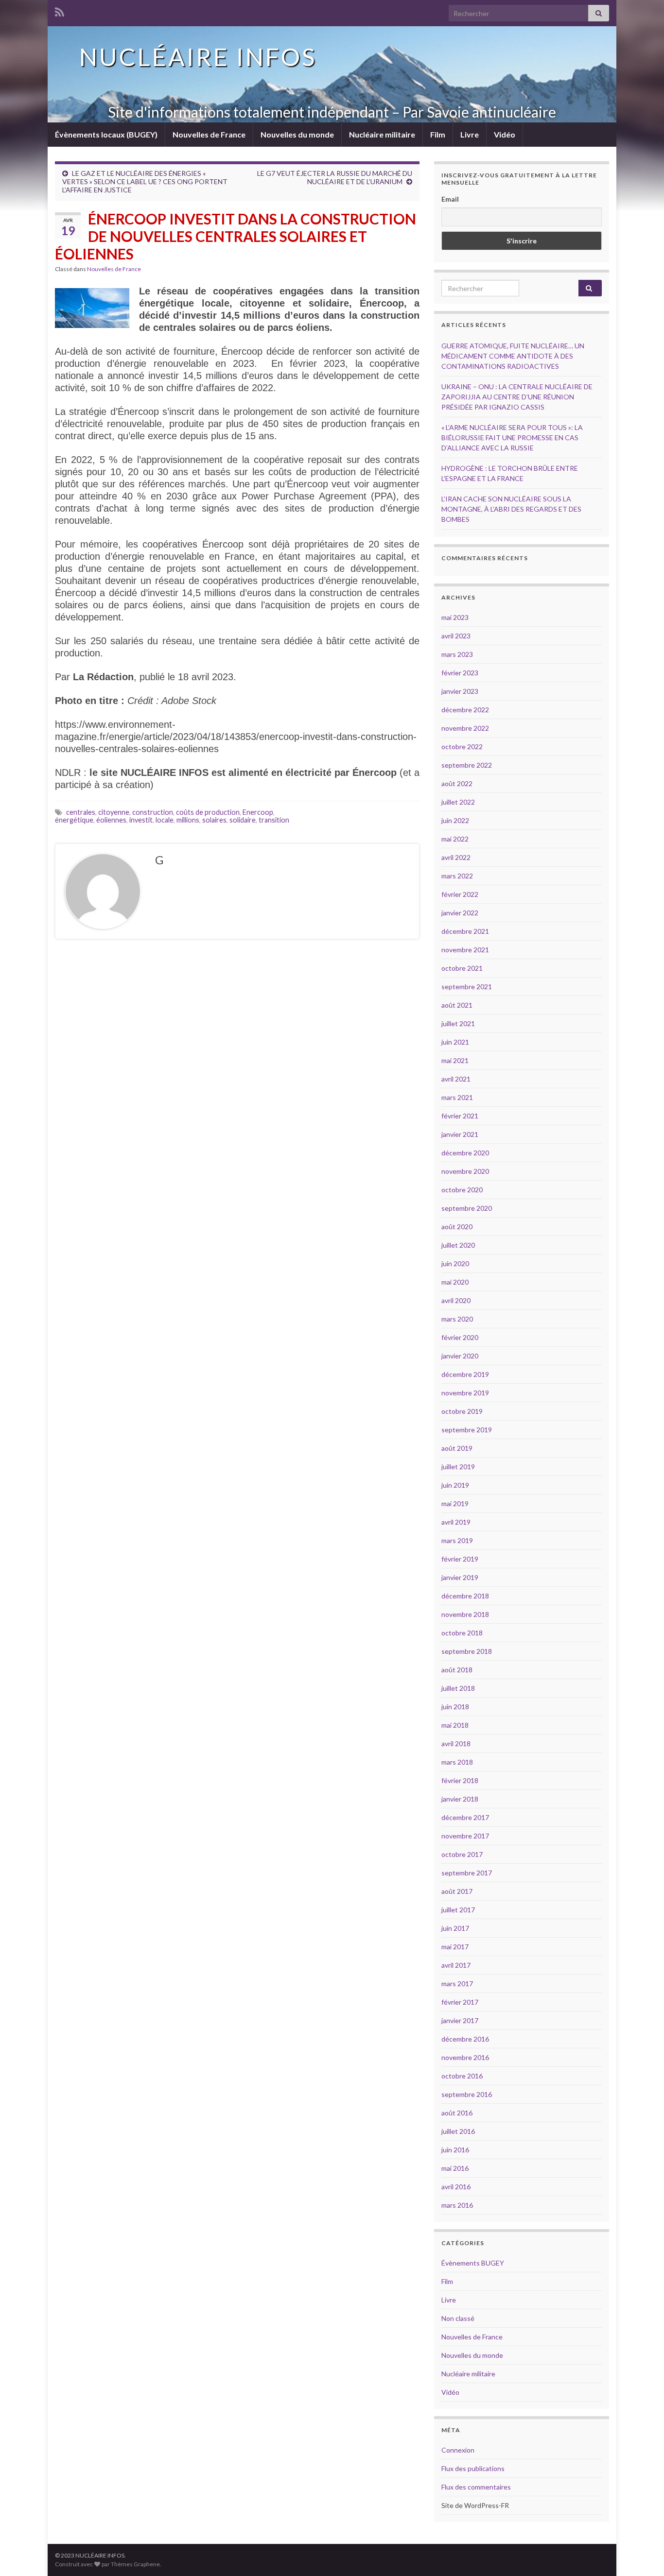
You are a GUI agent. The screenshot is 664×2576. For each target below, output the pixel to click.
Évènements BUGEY (473, 2263)
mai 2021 (455, 1060)
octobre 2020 (462, 1190)
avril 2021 (456, 1079)
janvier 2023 (460, 691)
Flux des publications (473, 2468)
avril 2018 (456, 1743)
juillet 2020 (458, 1245)
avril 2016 (456, 2187)
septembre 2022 (467, 765)
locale (165, 820)
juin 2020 (455, 1263)
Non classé (458, 2318)
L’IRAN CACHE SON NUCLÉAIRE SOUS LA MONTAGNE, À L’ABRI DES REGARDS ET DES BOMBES (511, 509)
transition (274, 820)
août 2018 (457, 1670)
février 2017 (460, 2002)
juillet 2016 (458, 2131)
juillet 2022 (458, 802)
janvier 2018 (460, 1799)
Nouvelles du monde (297, 134)
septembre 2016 (467, 2094)
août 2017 (457, 1891)
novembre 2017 (465, 1836)
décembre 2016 (465, 2039)
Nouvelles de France (209, 134)
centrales (81, 812)
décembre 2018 (465, 1596)
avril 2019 (456, 1522)
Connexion (458, 2450)
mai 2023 (455, 617)
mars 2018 (457, 1762)
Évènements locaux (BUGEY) (106, 134)
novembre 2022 (465, 728)
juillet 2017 (458, 1910)
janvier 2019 (460, 1577)
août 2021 (457, 1005)
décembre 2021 (465, 931)
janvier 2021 (460, 1134)
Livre (470, 134)
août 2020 (457, 1227)
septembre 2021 (467, 987)
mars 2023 (457, 654)
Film (438, 134)
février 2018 (460, 1780)
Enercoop (258, 812)
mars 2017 (457, 1984)
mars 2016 (457, 2205)
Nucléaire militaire (382, 134)
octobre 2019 (462, 1411)
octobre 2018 (462, 1633)
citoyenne (114, 812)
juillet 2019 (458, 1467)
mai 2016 (455, 2168)
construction (153, 812)
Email (450, 199)
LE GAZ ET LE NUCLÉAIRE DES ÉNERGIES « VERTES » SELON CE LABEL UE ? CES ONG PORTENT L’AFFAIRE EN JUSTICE (145, 181)
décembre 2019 (465, 1374)
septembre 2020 (467, 1208)
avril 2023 (456, 636)
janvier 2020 (460, 1356)
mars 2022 (457, 876)
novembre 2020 (465, 1171)
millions (188, 820)
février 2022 (460, 894)
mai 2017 (455, 1947)
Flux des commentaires (476, 2487)
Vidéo (505, 134)
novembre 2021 (465, 950)
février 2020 (460, 1337)
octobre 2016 (462, 2076)
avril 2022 (456, 857)
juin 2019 (455, 1485)
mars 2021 (457, 1097)
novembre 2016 (465, 2057)
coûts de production (208, 812)
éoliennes (111, 820)
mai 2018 (455, 1725)
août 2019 (457, 1448)
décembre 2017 (465, 1817)
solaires (214, 820)
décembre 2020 (465, 1153)
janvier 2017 (460, 2020)
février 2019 (460, 1559)
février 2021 (460, 1116)
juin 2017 (455, 1928)
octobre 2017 (462, 1854)
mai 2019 (455, 1503)
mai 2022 (455, 839)
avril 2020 (456, 1300)
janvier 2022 (460, 913)
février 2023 (460, 673)
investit (141, 820)
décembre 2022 (465, 710)
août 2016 (457, 2113)
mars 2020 (457, 1319)
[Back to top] (642, 2554)
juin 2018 (455, 1707)
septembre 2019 (467, 1430)
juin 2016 (455, 2150)
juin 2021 (455, 1042)
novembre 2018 (465, 1614)
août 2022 (457, 783)
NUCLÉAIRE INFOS (198, 57)
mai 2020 (455, 1282)
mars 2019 (457, 1540)
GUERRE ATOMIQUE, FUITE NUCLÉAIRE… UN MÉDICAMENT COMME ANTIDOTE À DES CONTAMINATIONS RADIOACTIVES (513, 356)
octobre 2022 (462, 747)
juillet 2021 (458, 1023)
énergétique (74, 820)
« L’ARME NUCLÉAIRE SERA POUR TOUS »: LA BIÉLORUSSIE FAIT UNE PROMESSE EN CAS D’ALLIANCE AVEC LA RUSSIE (512, 438)
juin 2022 (455, 820)
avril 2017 (456, 1965)
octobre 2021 (462, 968)
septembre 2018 (467, 1651)
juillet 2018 (458, 1688)
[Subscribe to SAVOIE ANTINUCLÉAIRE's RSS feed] (60, 10)
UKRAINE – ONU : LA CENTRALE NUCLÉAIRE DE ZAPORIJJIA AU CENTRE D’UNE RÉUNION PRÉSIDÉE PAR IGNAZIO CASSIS (517, 397)
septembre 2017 (467, 1873)
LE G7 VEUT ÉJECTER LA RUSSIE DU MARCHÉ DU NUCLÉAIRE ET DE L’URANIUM (335, 177)
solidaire (243, 820)
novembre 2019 (465, 1393)
